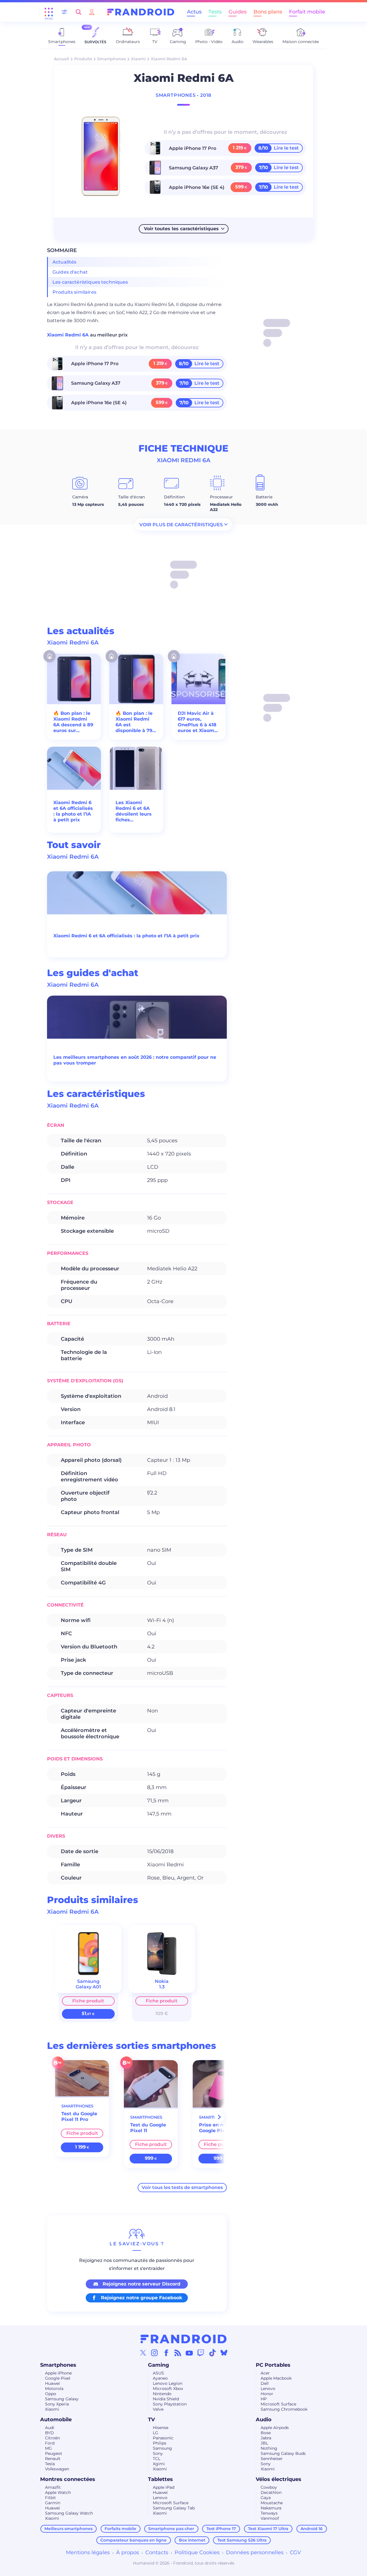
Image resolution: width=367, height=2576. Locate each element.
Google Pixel (58, 2378)
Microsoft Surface (278, 2404)
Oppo (51, 2394)
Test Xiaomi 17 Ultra (268, 2529)
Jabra (266, 2438)
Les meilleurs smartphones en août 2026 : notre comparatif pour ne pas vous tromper (135, 1060)
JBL (264, 2443)
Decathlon (271, 2492)
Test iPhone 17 (221, 2529)
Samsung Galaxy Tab (174, 2508)
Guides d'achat (70, 272)
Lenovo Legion (168, 2383)
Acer (265, 2373)
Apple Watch (58, 2492)
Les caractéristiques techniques (90, 282)
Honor (267, 2394)
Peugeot (54, 2453)
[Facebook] (166, 2353)
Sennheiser (272, 2459)
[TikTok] (212, 2353)
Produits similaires (74, 292)
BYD (49, 2433)
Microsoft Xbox (168, 2389)
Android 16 (312, 2529)
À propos (128, 2552)
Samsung (162, 2448)
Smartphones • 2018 (183, 95)
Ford (50, 2443)
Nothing (269, 2448)
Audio (264, 2420)
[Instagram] (155, 2353)
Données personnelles (255, 2552)
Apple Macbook (276, 2378)
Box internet (192, 2540)
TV (151, 2420)
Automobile (56, 2420)
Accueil (62, 59)
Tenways (269, 2513)
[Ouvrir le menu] (49, 12)
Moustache (272, 2503)
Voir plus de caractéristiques (181, 524)
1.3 (162, 1987)
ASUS (158, 2373)
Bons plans (268, 12)
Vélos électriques (279, 2479)
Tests (215, 12)
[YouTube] (189, 2353)
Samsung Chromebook (284, 2409)
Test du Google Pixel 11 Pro (79, 2117)
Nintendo (162, 2394)
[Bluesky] (224, 2353)
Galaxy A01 (88, 1987)
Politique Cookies (197, 2552)
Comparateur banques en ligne (133, 2540)
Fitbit (50, 2498)
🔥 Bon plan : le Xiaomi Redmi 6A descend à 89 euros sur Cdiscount (73, 722)
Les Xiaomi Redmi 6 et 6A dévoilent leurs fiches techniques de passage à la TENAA (134, 811)
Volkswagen (57, 2469)
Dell (265, 2383)
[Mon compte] (92, 12)
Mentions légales (88, 2552)
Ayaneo (160, 2378)
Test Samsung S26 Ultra (242, 2540)
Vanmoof (270, 2518)
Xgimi (159, 2464)
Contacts (157, 2552)
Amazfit (53, 2487)
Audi (50, 2428)
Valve (158, 2409)
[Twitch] (201, 2353)
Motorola (54, 2389)
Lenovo (268, 2389)
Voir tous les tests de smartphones (182, 2187)
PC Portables (273, 2365)
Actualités (65, 262)
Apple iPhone (58, 2373)
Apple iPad (164, 2487)
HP (264, 2399)
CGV (295, 2552)
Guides (238, 12)
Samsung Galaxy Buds (283, 2453)
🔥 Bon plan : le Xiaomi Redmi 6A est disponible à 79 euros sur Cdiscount (134, 722)
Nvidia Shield (166, 2399)
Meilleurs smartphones (69, 2529)
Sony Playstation (170, 2404)
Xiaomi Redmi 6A (69, 335)
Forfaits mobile (120, 2529)
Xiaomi (138, 59)
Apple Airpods (275, 2428)
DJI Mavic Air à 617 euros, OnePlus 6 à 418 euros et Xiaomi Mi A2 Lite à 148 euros (197, 722)
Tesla (50, 2464)
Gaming (159, 2365)
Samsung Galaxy (62, 2399)
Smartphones (112, 59)
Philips (160, 2443)
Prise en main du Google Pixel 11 (220, 2128)
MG (48, 2448)
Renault (53, 2459)
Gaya (266, 2498)
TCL (157, 2459)
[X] (143, 2353)
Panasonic (163, 2438)
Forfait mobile (307, 12)
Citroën (52, 2438)
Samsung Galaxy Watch (69, 2513)
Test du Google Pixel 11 (148, 2128)
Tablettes (160, 2479)
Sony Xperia (57, 2404)
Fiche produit (88, 2001)
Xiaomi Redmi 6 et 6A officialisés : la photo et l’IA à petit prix (73, 811)
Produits (83, 59)
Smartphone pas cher (171, 2529)
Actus (194, 12)
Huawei (52, 2383)
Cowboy (269, 2487)
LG (156, 2433)
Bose (266, 2433)
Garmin (53, 2503)
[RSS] (178, 2353)
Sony (158, 2453)
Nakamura (271, 2508)
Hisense (161, 2428)
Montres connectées (68, 2479)
